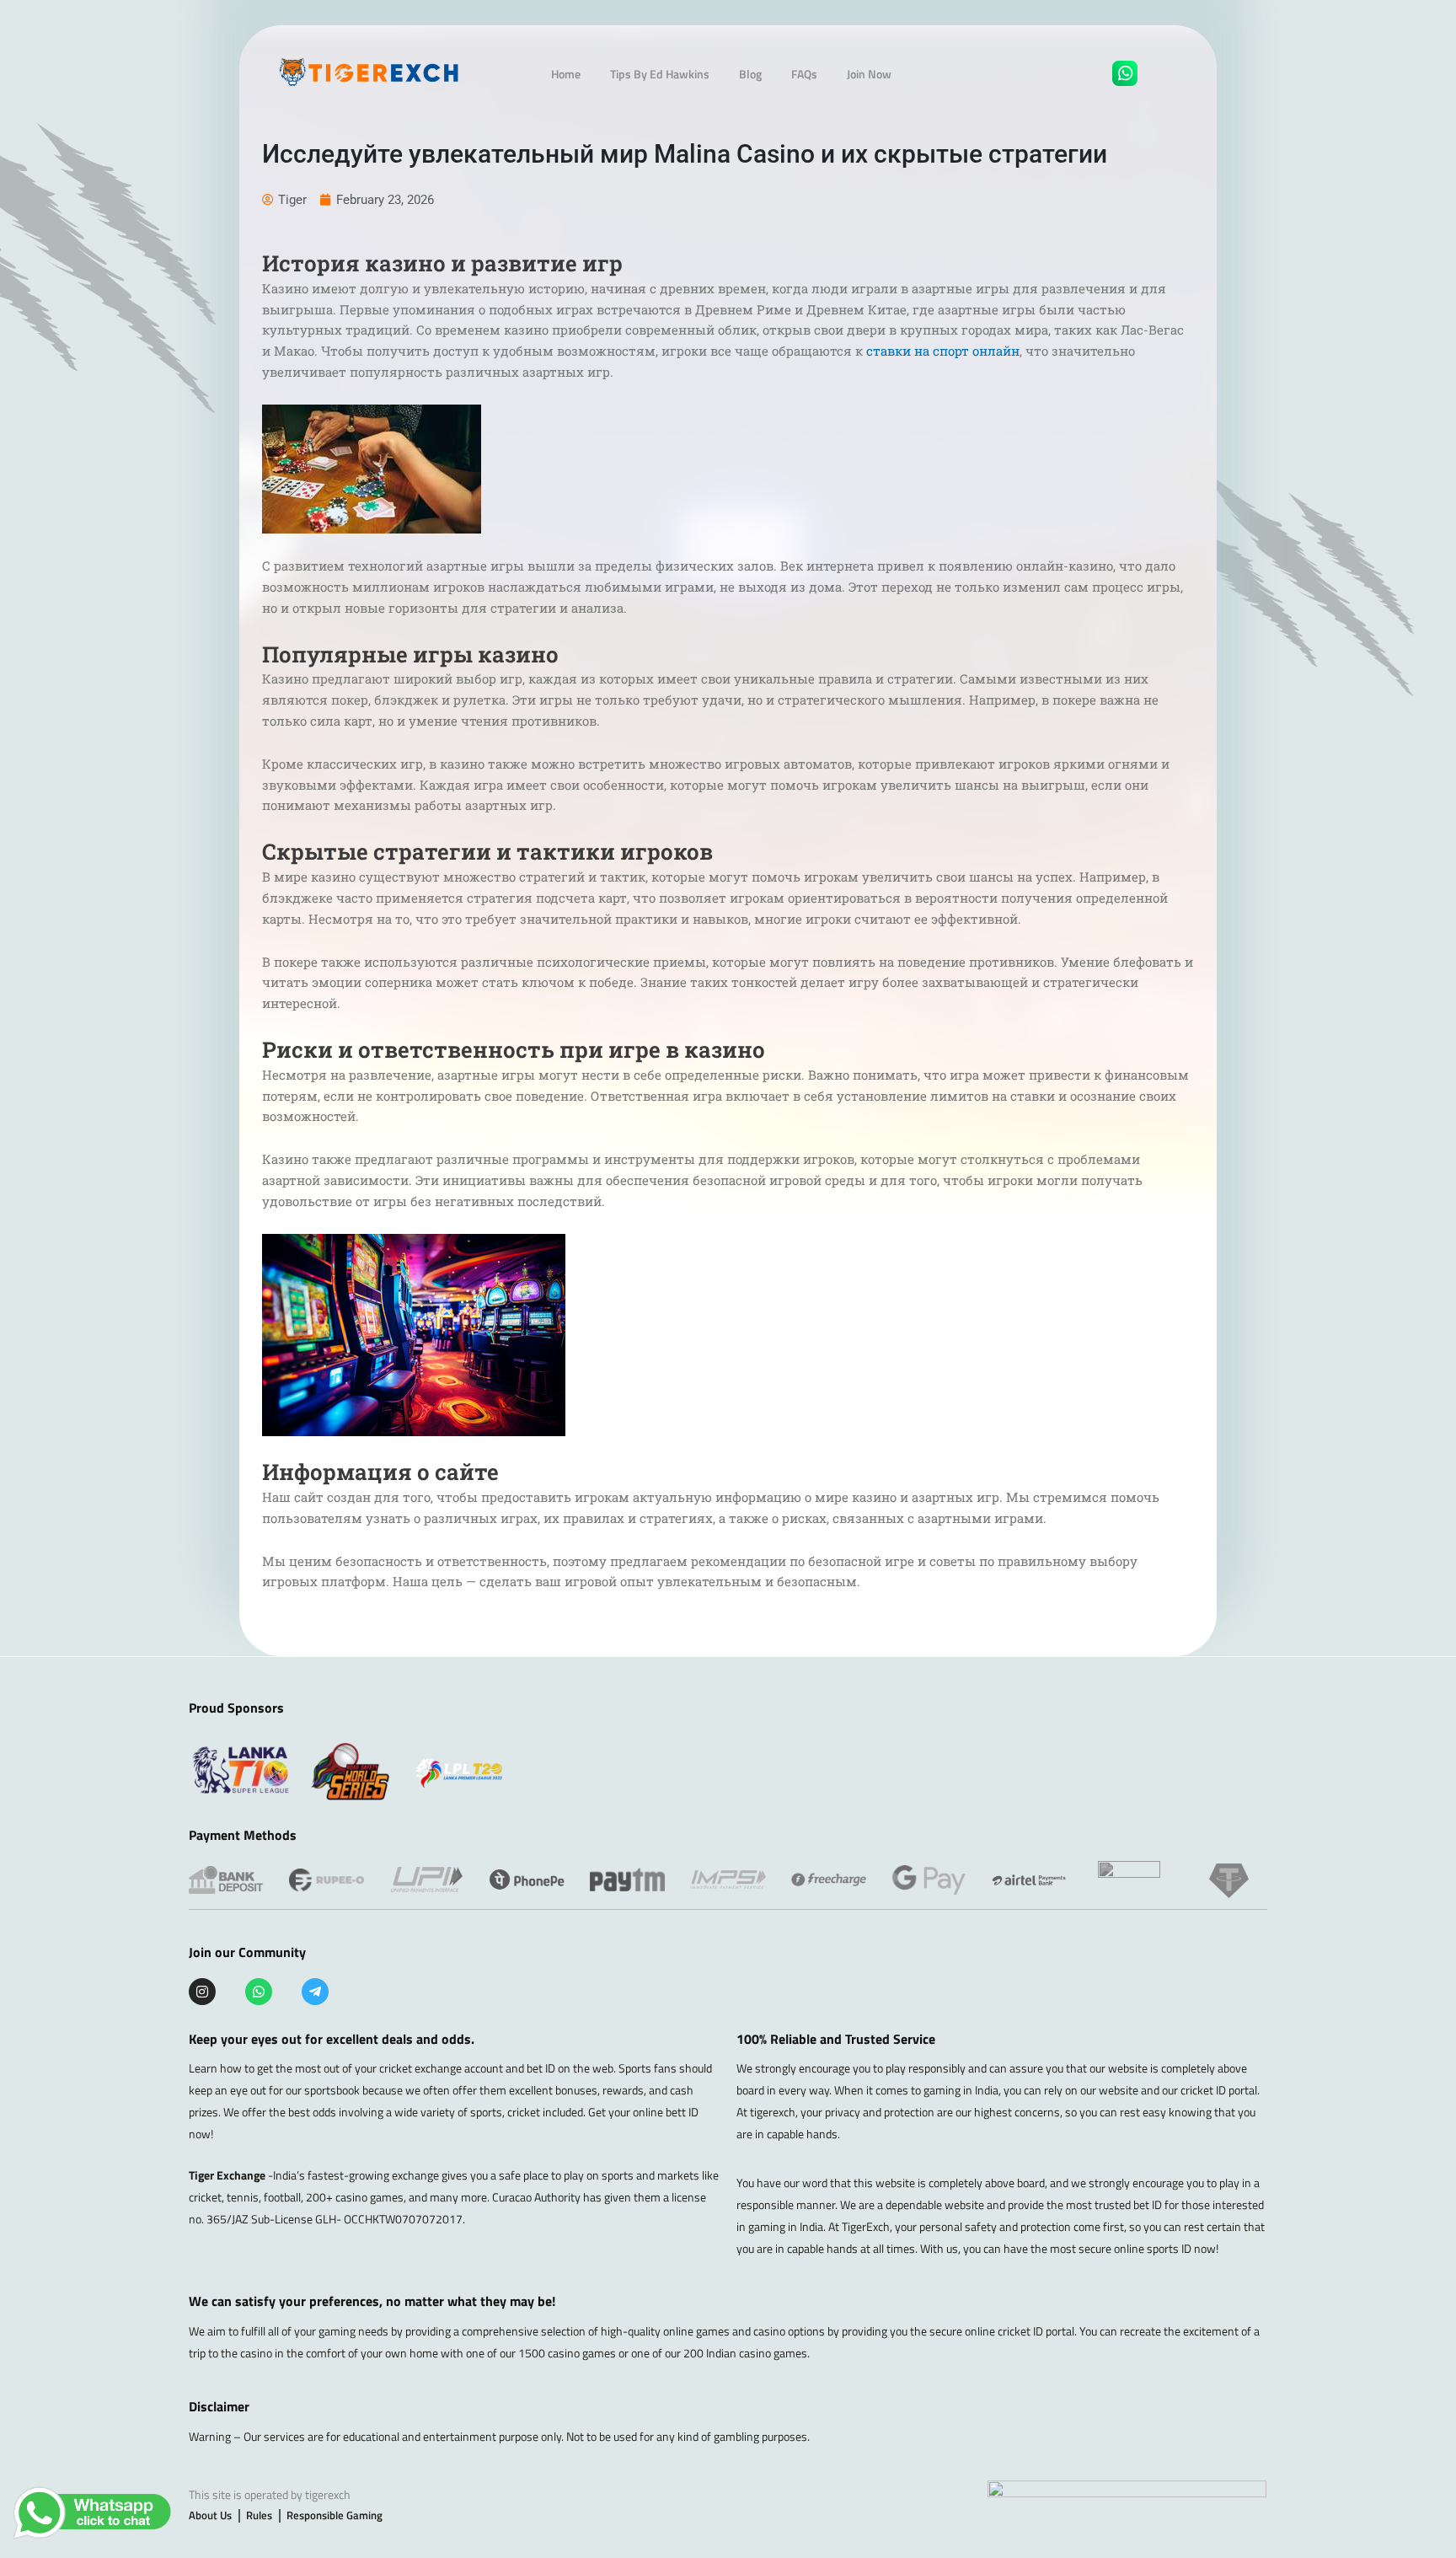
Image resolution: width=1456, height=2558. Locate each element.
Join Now (869, 74)
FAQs (804, 74)
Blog (750, 74)
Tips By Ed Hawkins (660, 74)
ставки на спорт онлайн (943, 351)
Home (566, 74)
